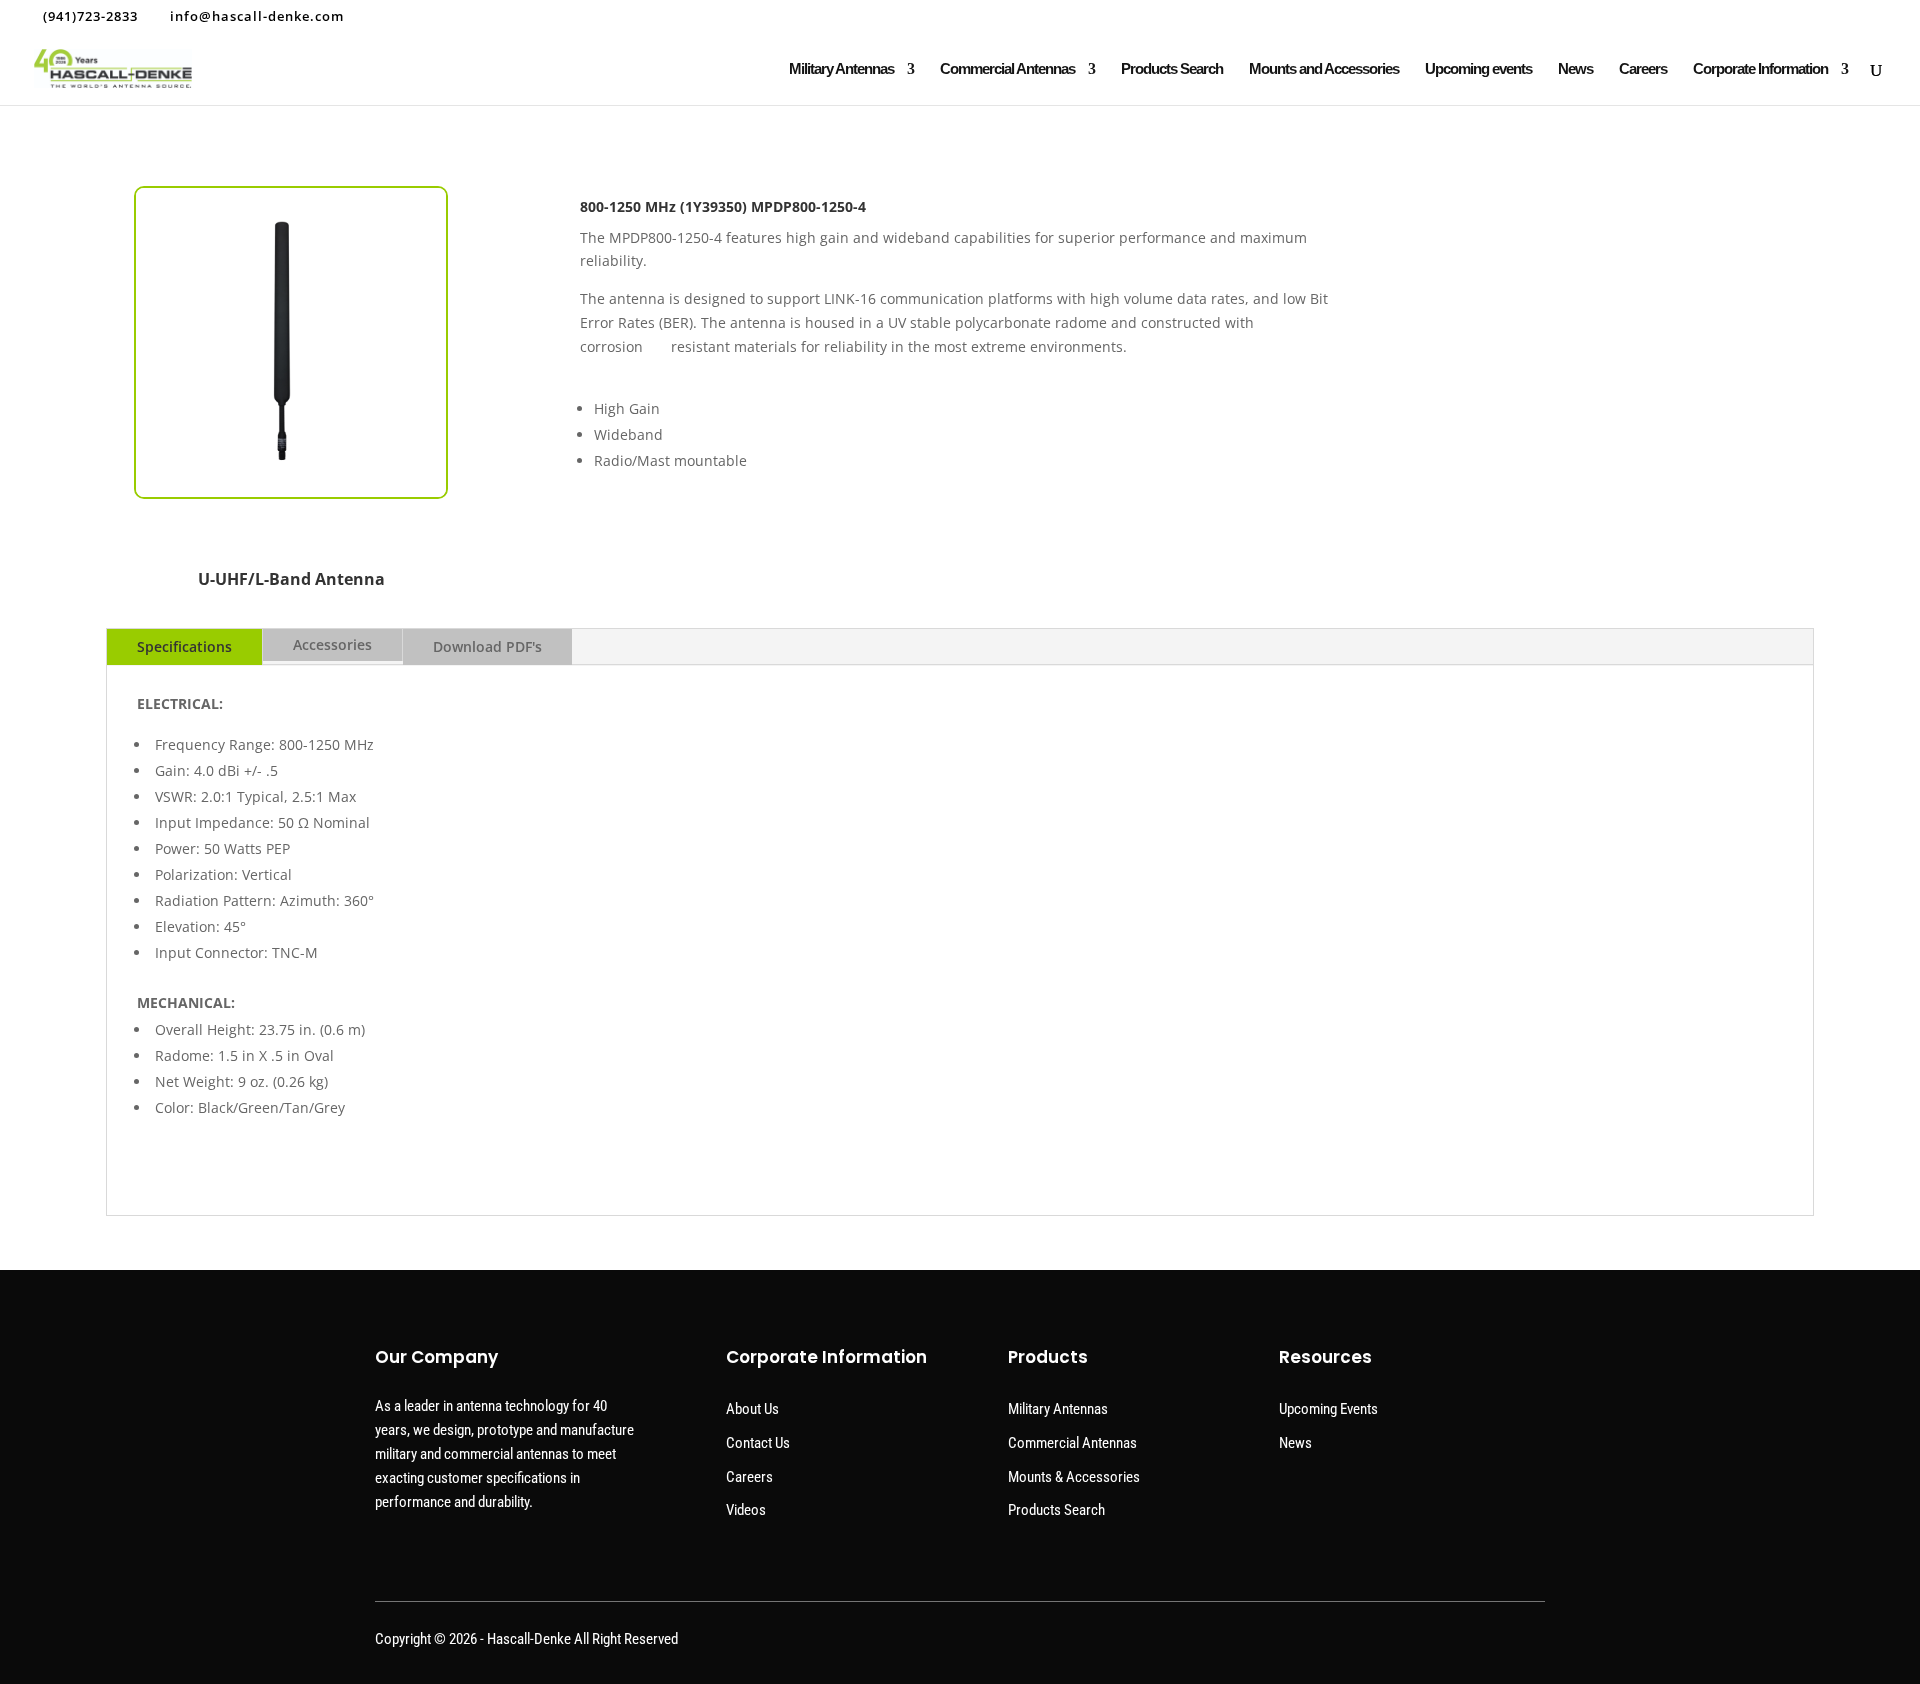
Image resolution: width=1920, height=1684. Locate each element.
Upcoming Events (1328, 1409)
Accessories (332, 644)
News (1575, 69)
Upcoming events (1478, 69)
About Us (752, 1409)
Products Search (1172, 69)
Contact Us (758, 1443)
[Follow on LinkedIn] (1527, 1644)
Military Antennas (841, 69)
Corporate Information (1760, 69)
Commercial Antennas (1007, 69)
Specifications (184, 646)
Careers (1643, 69)
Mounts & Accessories (1074, 1477)
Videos (746, 1510)
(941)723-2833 (90, 16)
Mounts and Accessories (1324, 69)
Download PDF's (487, 646)
